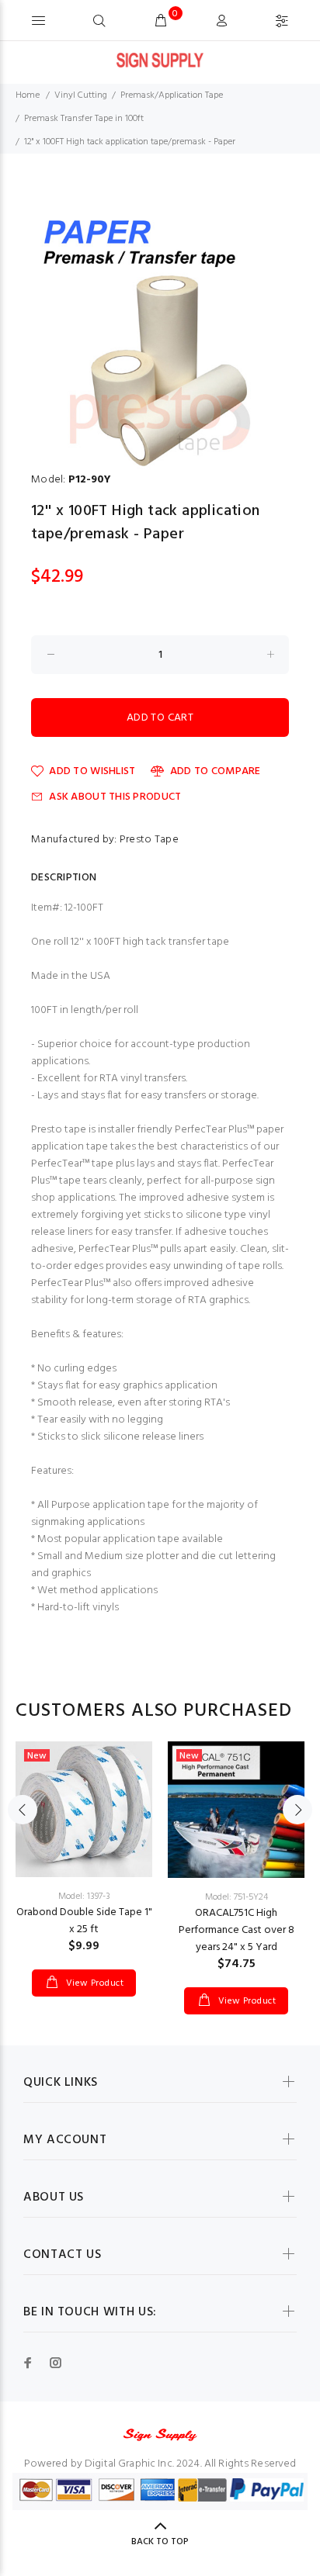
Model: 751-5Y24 (237, 1897)
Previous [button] (23, 1810)
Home (28, 95)
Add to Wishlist (92, 771)
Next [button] (297, 1810)
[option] (160, 335)
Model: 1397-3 (84, 1897)
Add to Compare (215, 771)
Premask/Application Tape (172, 95)
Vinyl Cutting (81, 95)
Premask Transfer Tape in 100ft (84, 119)
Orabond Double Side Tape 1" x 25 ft (84, 1921)
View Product (93, 1983)
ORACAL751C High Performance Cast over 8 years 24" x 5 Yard (237, 1930)
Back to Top (160, 2542)
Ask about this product (115, 797)
